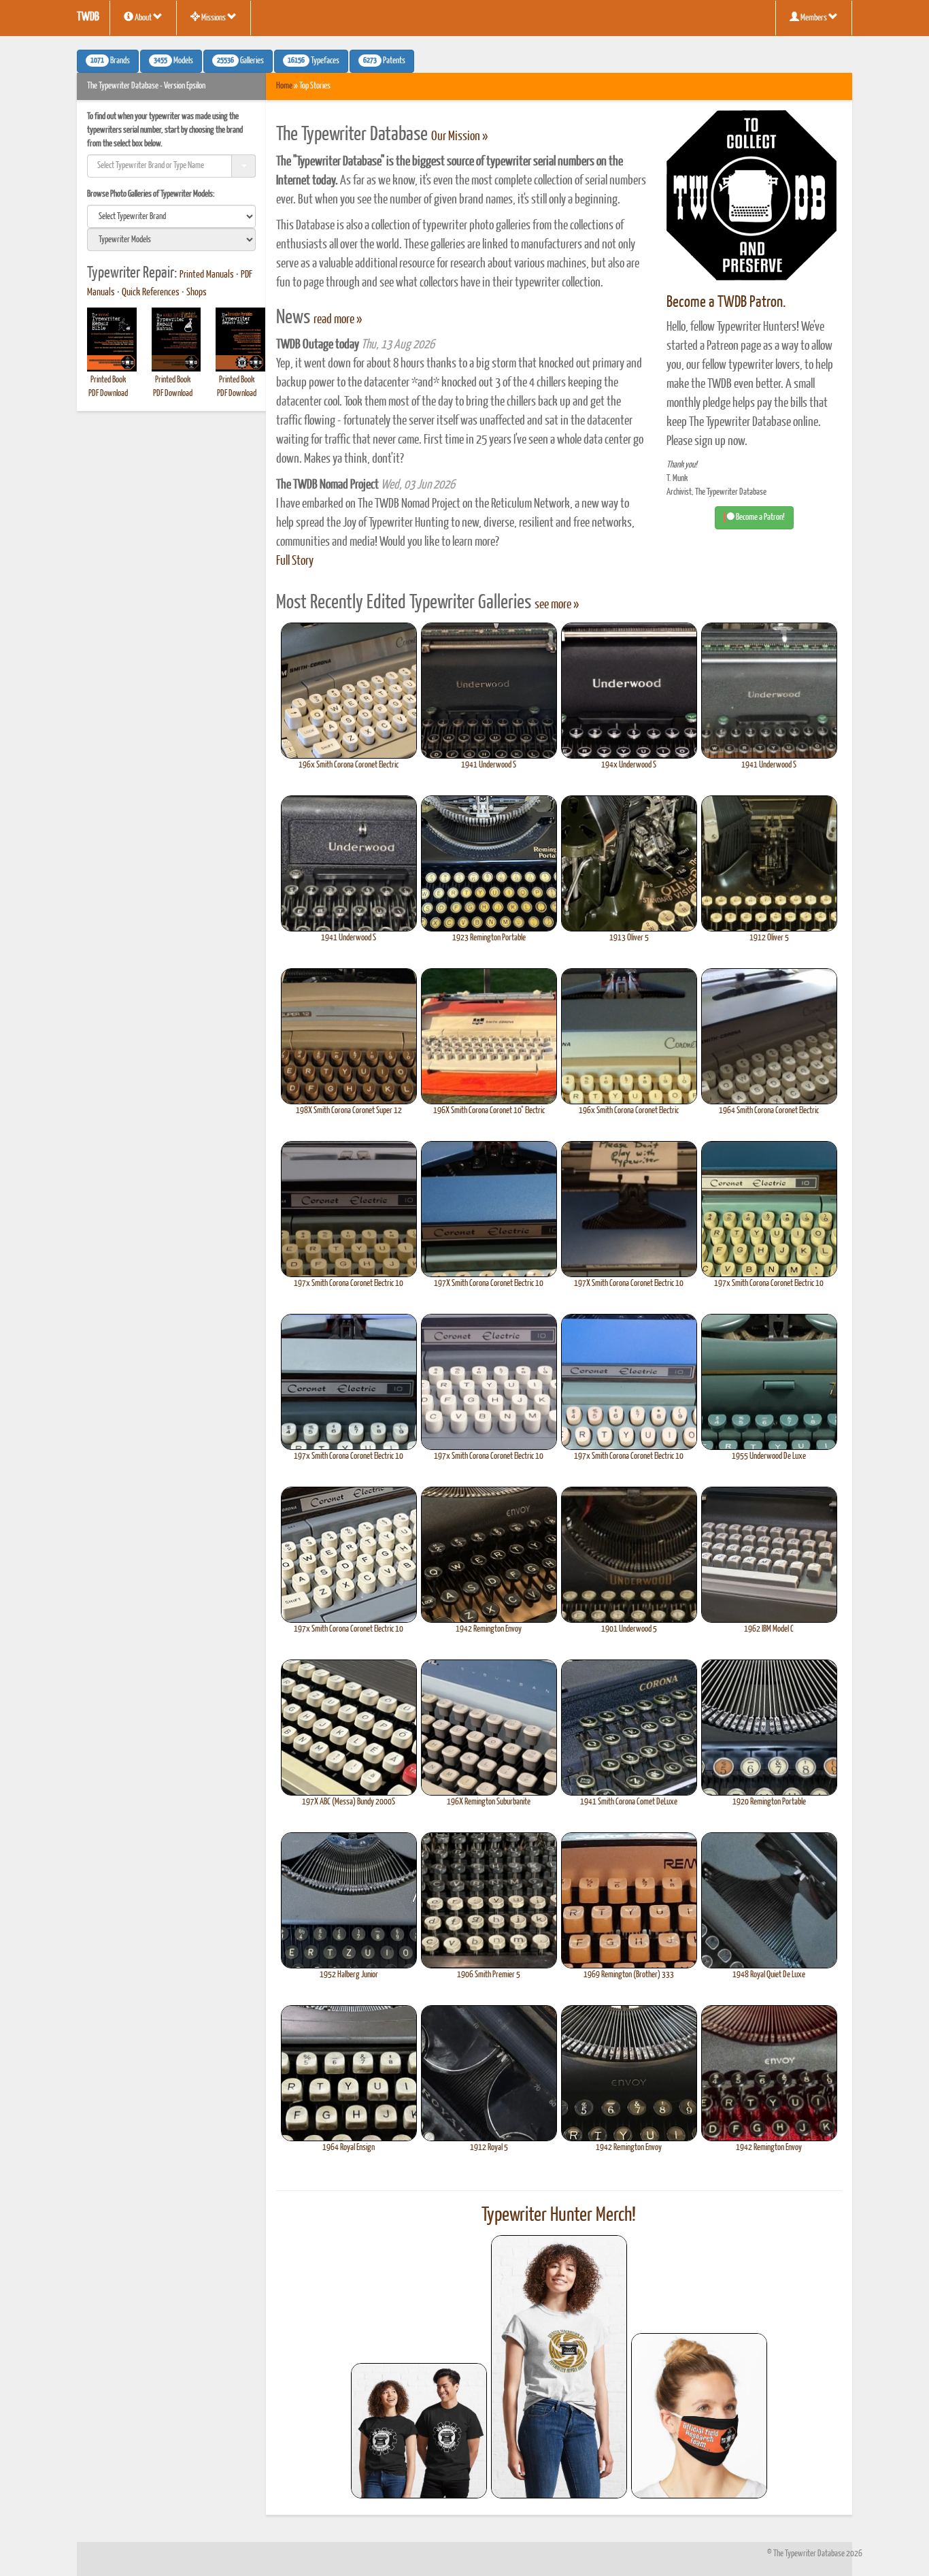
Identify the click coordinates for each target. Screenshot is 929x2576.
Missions (214, 18)
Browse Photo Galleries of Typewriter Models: (151, 194)
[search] (171, 216)
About (143, 18)
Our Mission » (459, 137)
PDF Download (108, 394)
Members (814, 18)
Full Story (295, 561)
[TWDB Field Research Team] (699, 2416)
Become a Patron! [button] (760, 517)
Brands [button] (110, 61)
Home (284, 86)
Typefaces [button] (314, 61)
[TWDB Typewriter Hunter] (419, 2431)
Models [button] (173, 61)
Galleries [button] (240, 61)
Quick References (151, 293)
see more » (557, 605)
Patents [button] (384, 61)
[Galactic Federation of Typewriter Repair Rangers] (559, 2367)
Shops (197, 293)
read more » (338, 320)
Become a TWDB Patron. (726, 302)
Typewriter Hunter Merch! (559, 2215)
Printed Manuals (207, 275)
